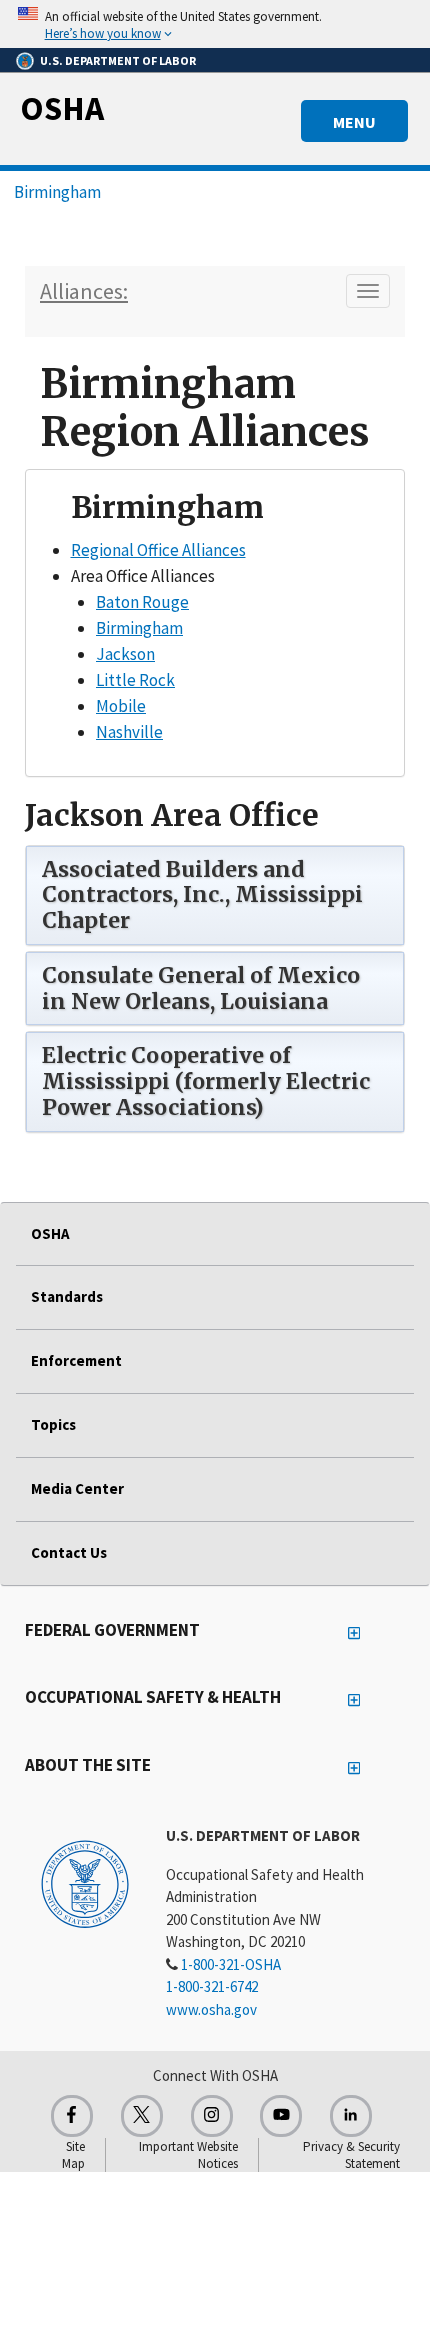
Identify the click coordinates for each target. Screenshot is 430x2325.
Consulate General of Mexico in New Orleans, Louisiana (201, 988)
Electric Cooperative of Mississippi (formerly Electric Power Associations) (206, 1081)
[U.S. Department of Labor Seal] (85, 1883)
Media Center (77, 1488)
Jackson (125, 654)
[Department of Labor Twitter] (142, 2116)
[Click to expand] (215, 24)
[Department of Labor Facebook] (72, 2116)
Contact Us (69, 1552)
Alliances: (84, 291)
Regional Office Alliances (158, 550)
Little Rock (135, 680)
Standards (67, 1296)
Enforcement (76, 1360)
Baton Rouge (142, 602)
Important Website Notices (188, 2155)
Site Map (73, 2155)
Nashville (129, 732)
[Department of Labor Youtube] (281, 2116)
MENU (354, 122)
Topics (53, 1424)
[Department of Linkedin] (351, 2116)
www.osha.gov (211, 2009)
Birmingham (57, 192)
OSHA (62, 108)
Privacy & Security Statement (351, 2155)
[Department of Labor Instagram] (212, 2116)
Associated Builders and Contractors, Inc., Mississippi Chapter (202, 895)
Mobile (121, 706)
